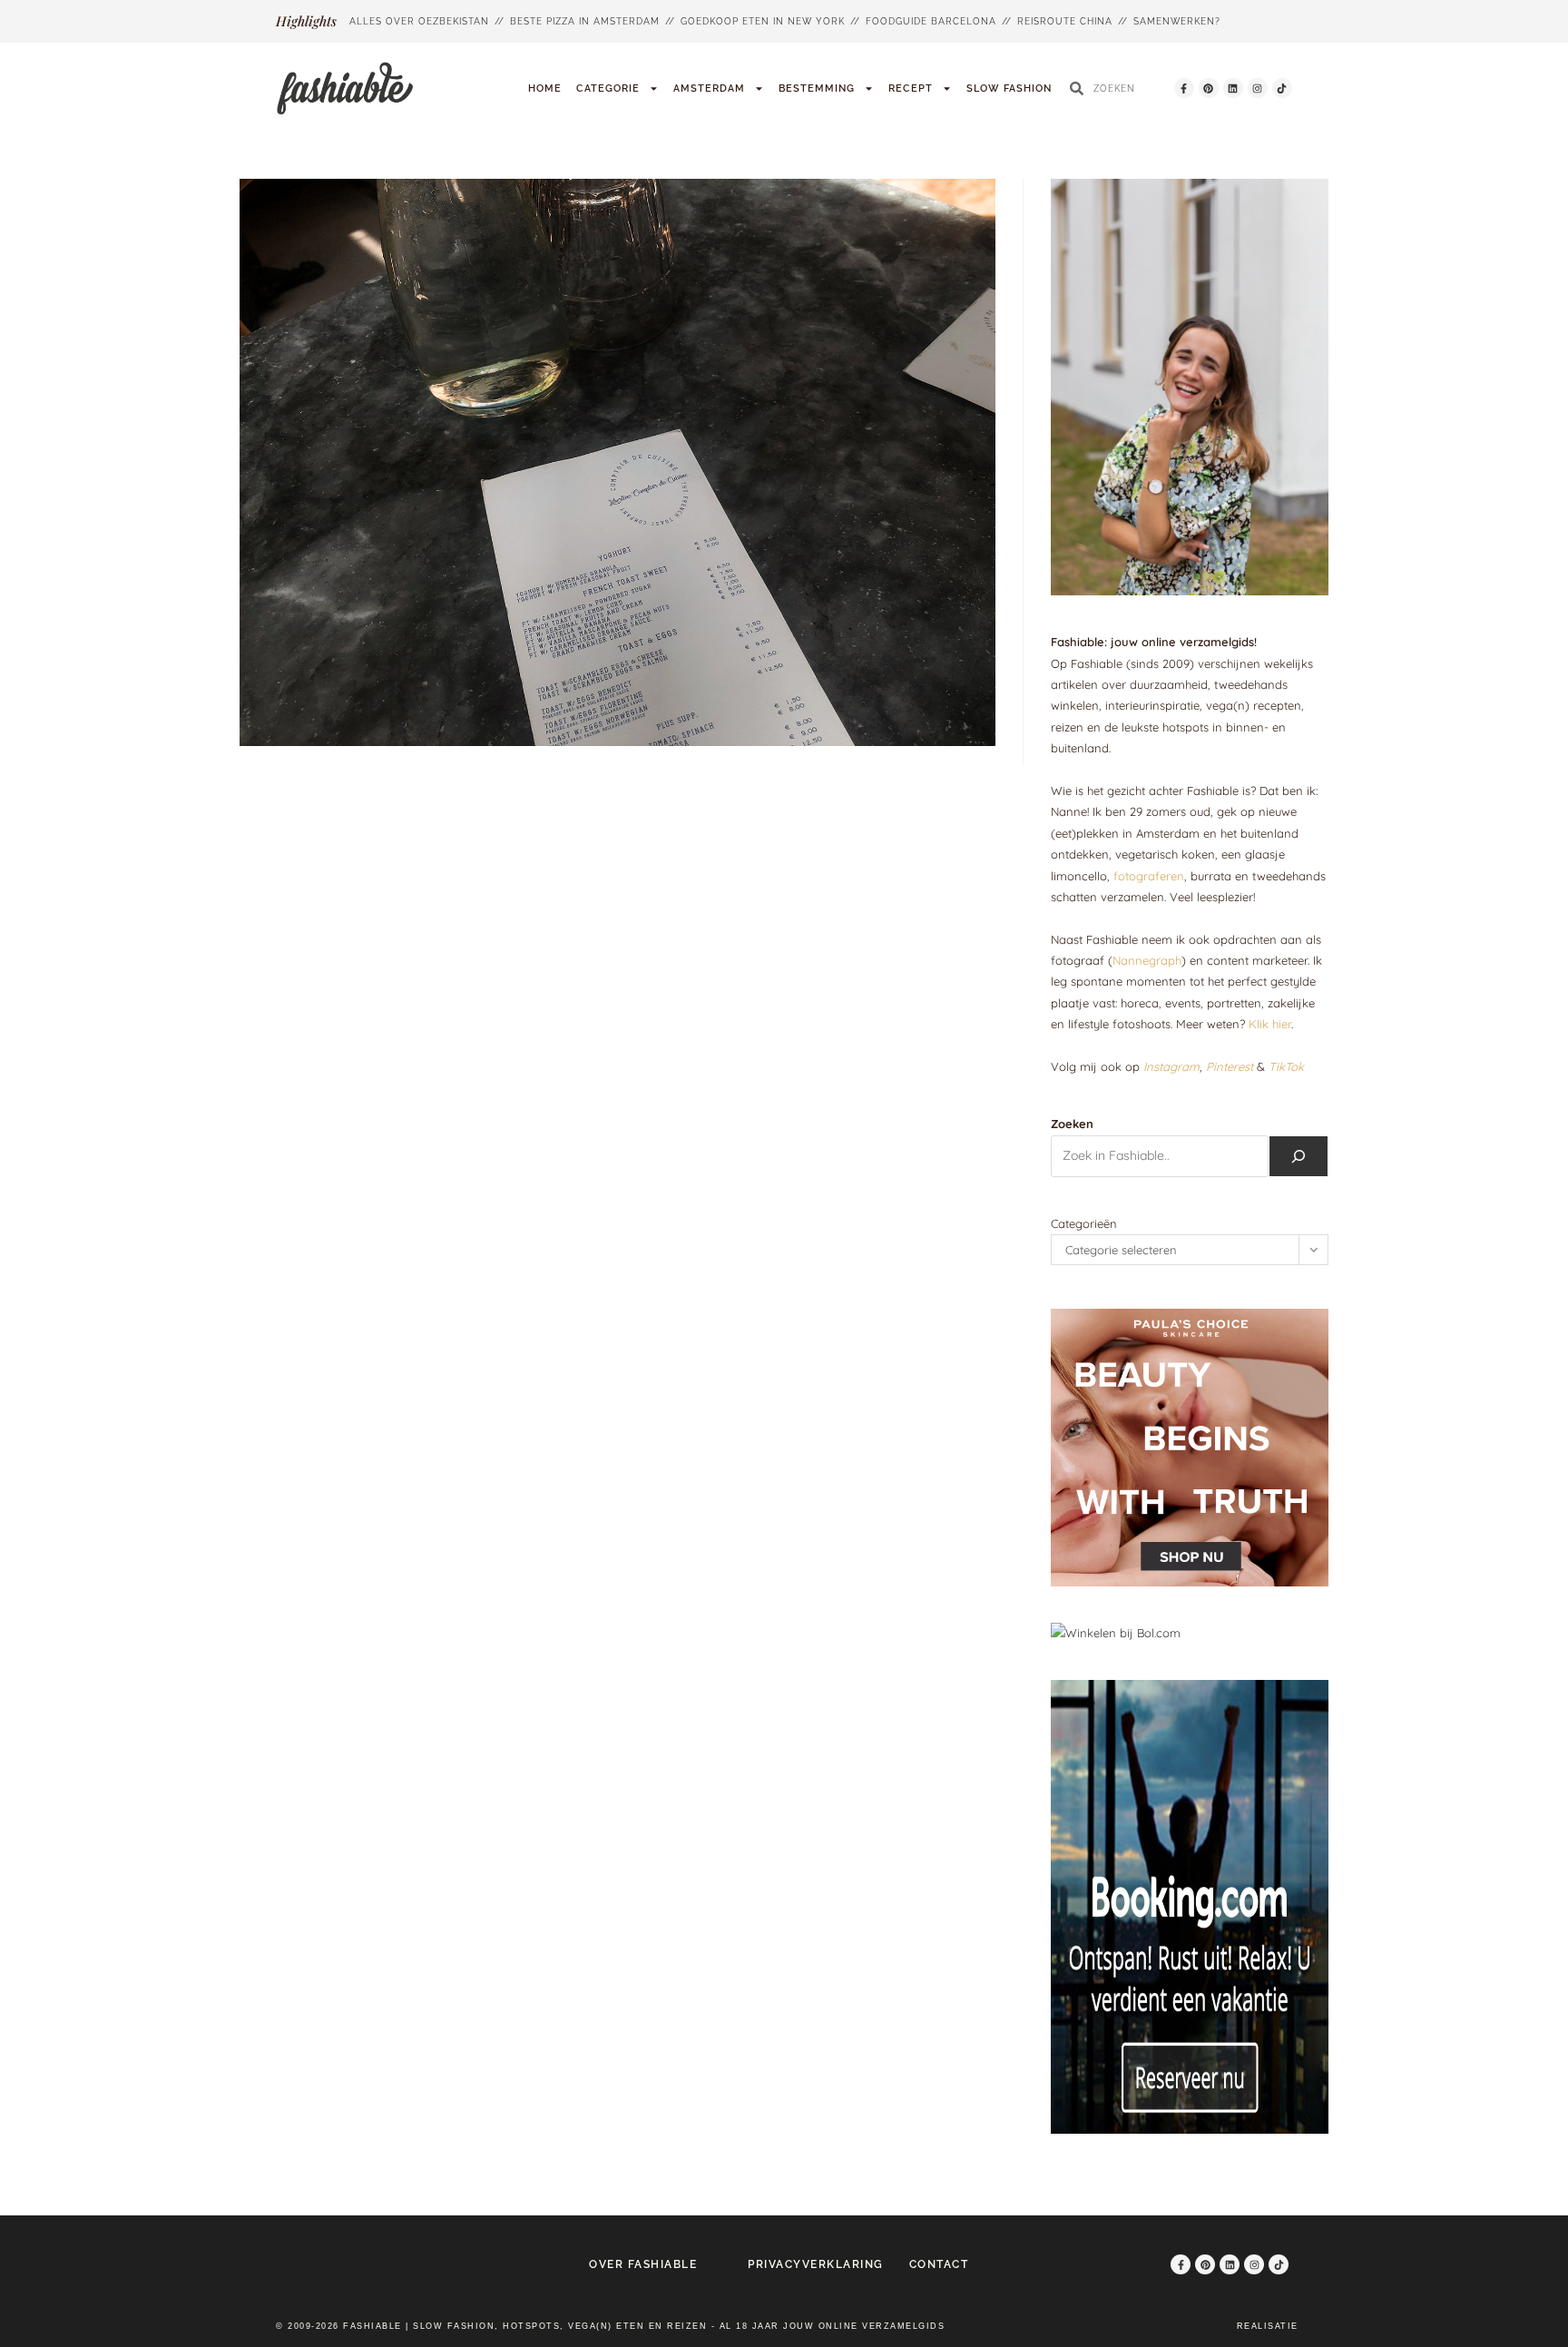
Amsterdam (709, 88)
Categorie (608, 88)
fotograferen (1149, 876)
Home (545, 88)
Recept (911, 88)
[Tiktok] (1282, 88)
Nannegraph (1147, 960)
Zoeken (1072, 1124)
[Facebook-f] (1184, 88)
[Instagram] (1258, 88)
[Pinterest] (1209, 88)
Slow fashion (1009, 88)
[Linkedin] (1233, 88)
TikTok (1286, 1066)
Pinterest (1230, 1066)
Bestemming (817, 88)
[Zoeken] (1298, 1156)
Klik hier (1270, 1024)
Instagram (1171, 1066)
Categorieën (1084, 1223)
